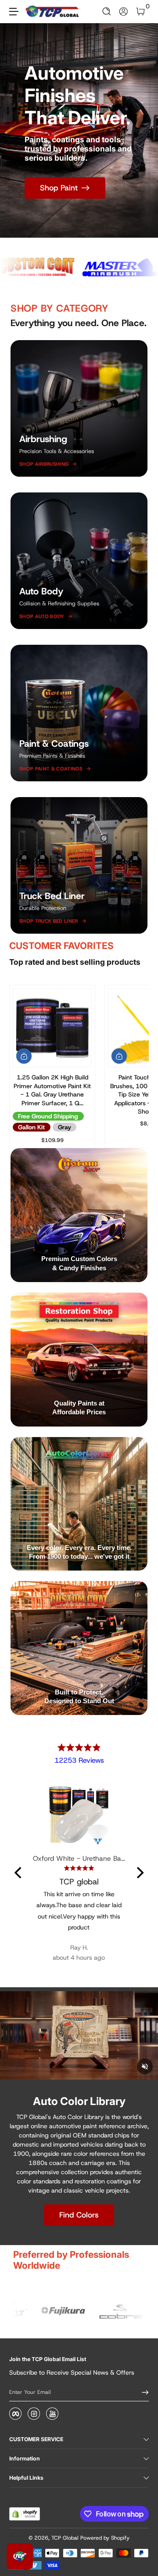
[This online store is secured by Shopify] (25, 2514)
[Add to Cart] (24, 1056)
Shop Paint (59, 188)
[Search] (107, 12)
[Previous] (19, 1873)
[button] (107, 12)
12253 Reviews (79, 1760)
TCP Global (65, 2538)
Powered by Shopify (105, 2538)
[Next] (139, 1873)
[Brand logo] (89, 267)
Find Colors (79, 2215)
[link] (79, 2312)
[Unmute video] (145, 2066)
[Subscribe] (142, 2392)
